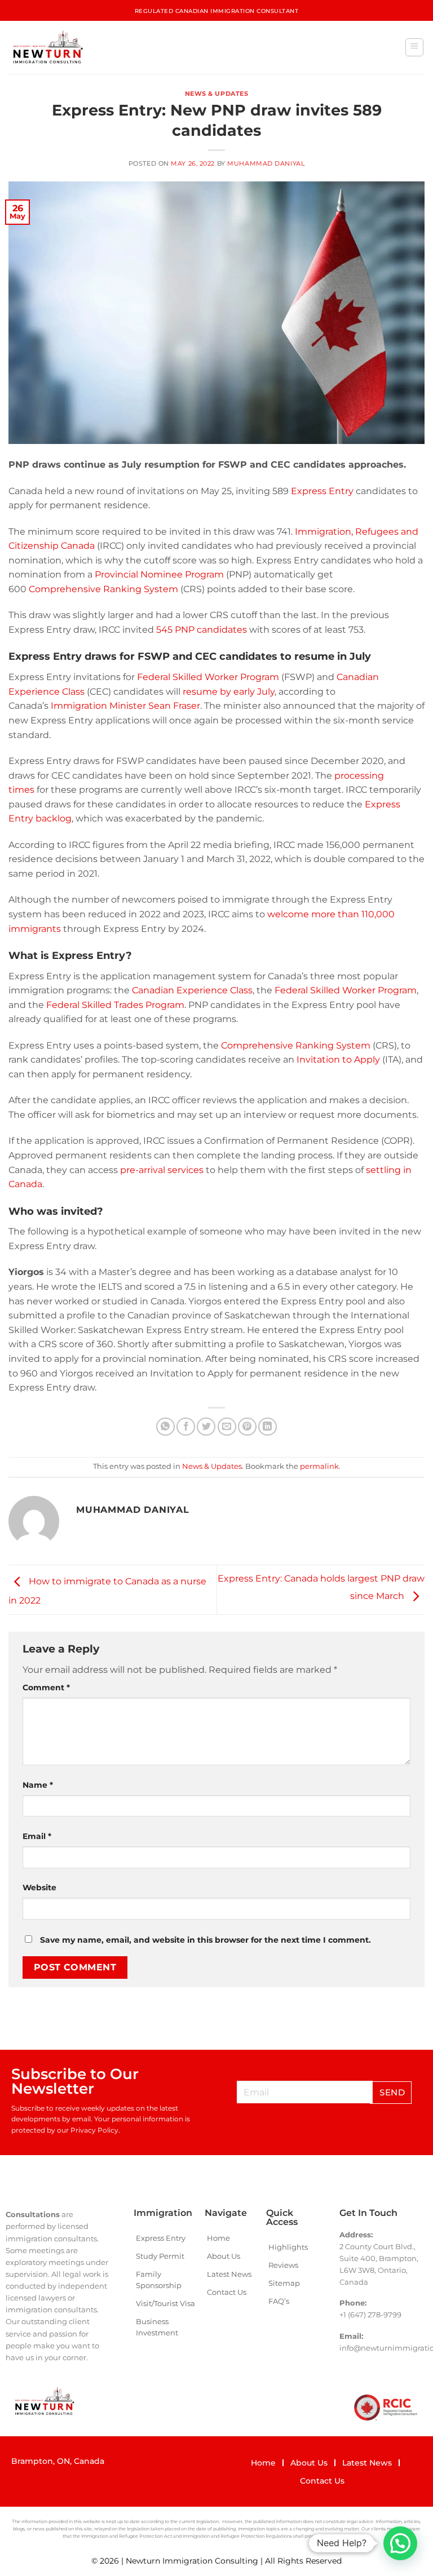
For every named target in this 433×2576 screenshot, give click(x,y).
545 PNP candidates (202, 630)
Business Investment (157, 2327)
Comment (46, 1687)
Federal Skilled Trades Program (115, 1005)
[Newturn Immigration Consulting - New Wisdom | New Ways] (47, 47)
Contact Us (227, 2292)
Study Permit (160, 2256)
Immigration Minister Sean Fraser (125, 706)
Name (38, 1785)
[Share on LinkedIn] (268, 1427)
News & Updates (217, 94)
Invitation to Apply (338, 1060)
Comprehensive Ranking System (103, 589)
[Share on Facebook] (186, 1427)
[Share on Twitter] (206, 1427)
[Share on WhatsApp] (165, 1427)
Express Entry (322, 491)
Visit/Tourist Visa (165, 2303)
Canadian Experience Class (192, 990)
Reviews (283, 2265)
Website (39, 1887)
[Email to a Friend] (227, 1427)
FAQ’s (279, 2301)
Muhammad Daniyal (266, 163)
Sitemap (284, 2283)
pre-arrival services (162, 1170)
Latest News (229, 2274)
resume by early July (229, 692)
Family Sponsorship (159, 2280)
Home (218, 2238)
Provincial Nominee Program (159, 574)
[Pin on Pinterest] (247, 1427)
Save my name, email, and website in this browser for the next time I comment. (206, 1940)
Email (37, 1836)
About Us (224, 2256)
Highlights (288, 2247)
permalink (319, 1466)
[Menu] (415, 47)
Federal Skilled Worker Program (208, 677)
